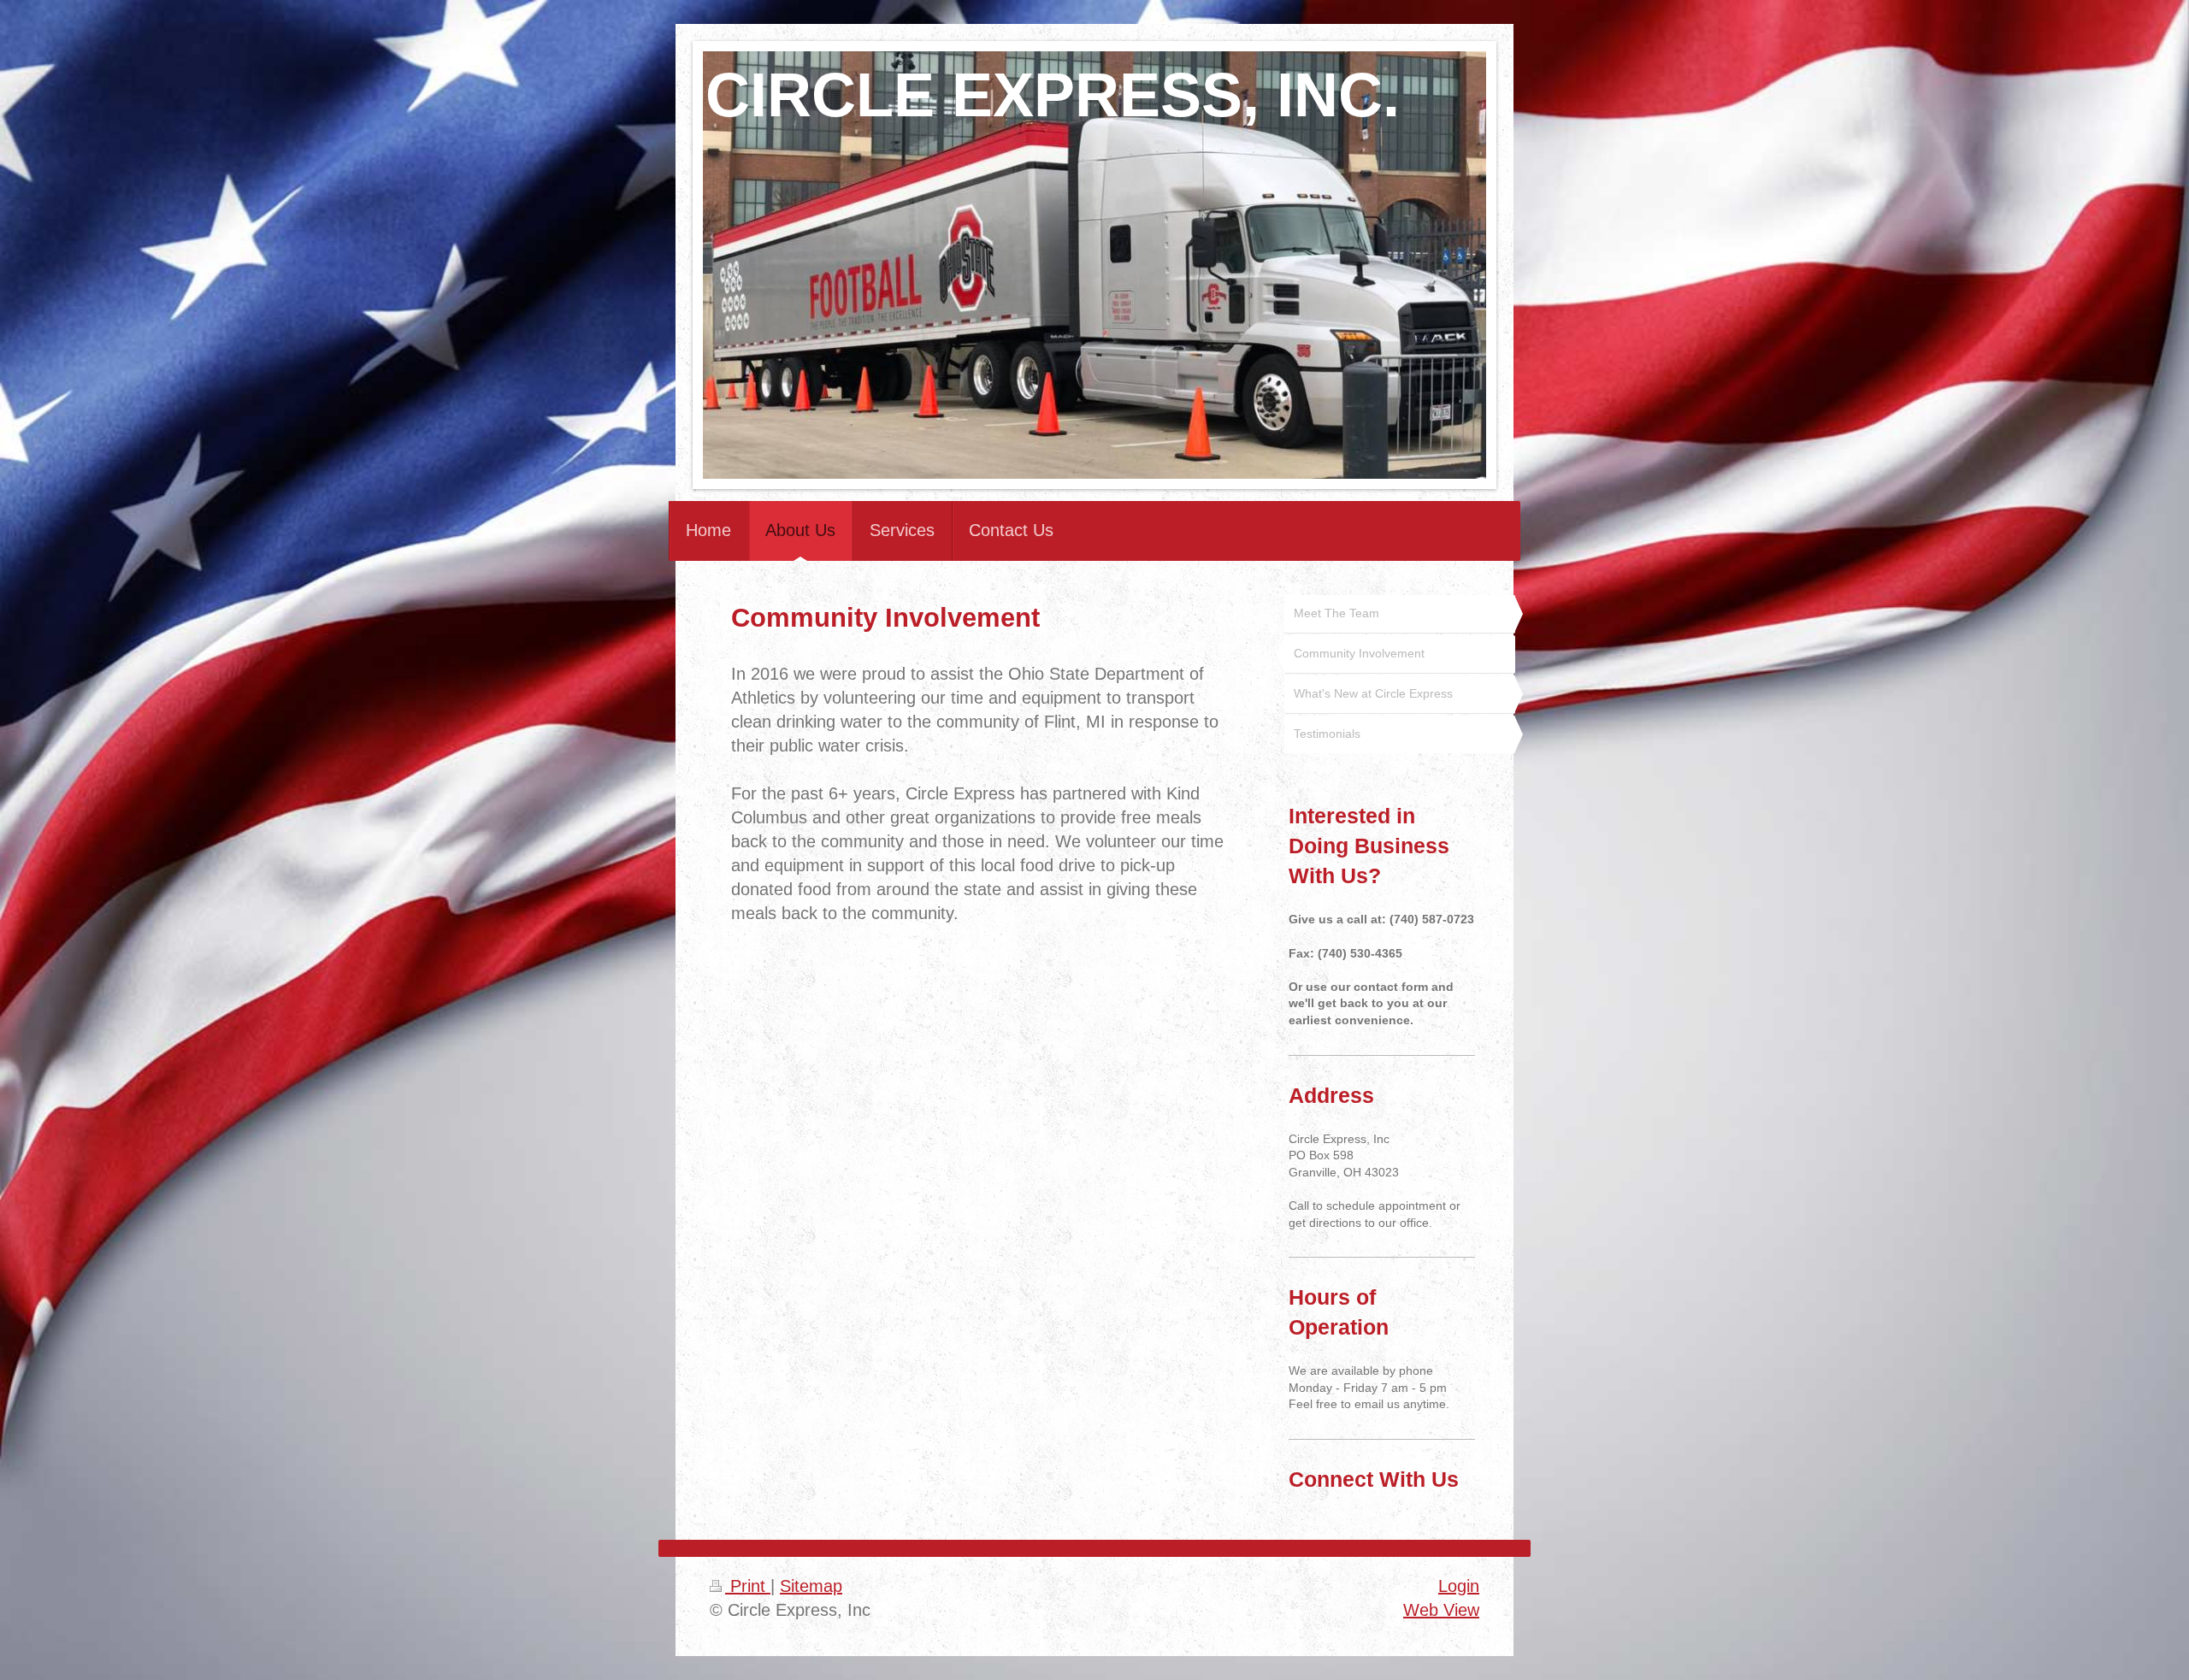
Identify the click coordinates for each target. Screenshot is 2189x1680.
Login (1459, 1586)
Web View (1441, 1610)
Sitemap (811, 1586)
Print (748, 1586)
